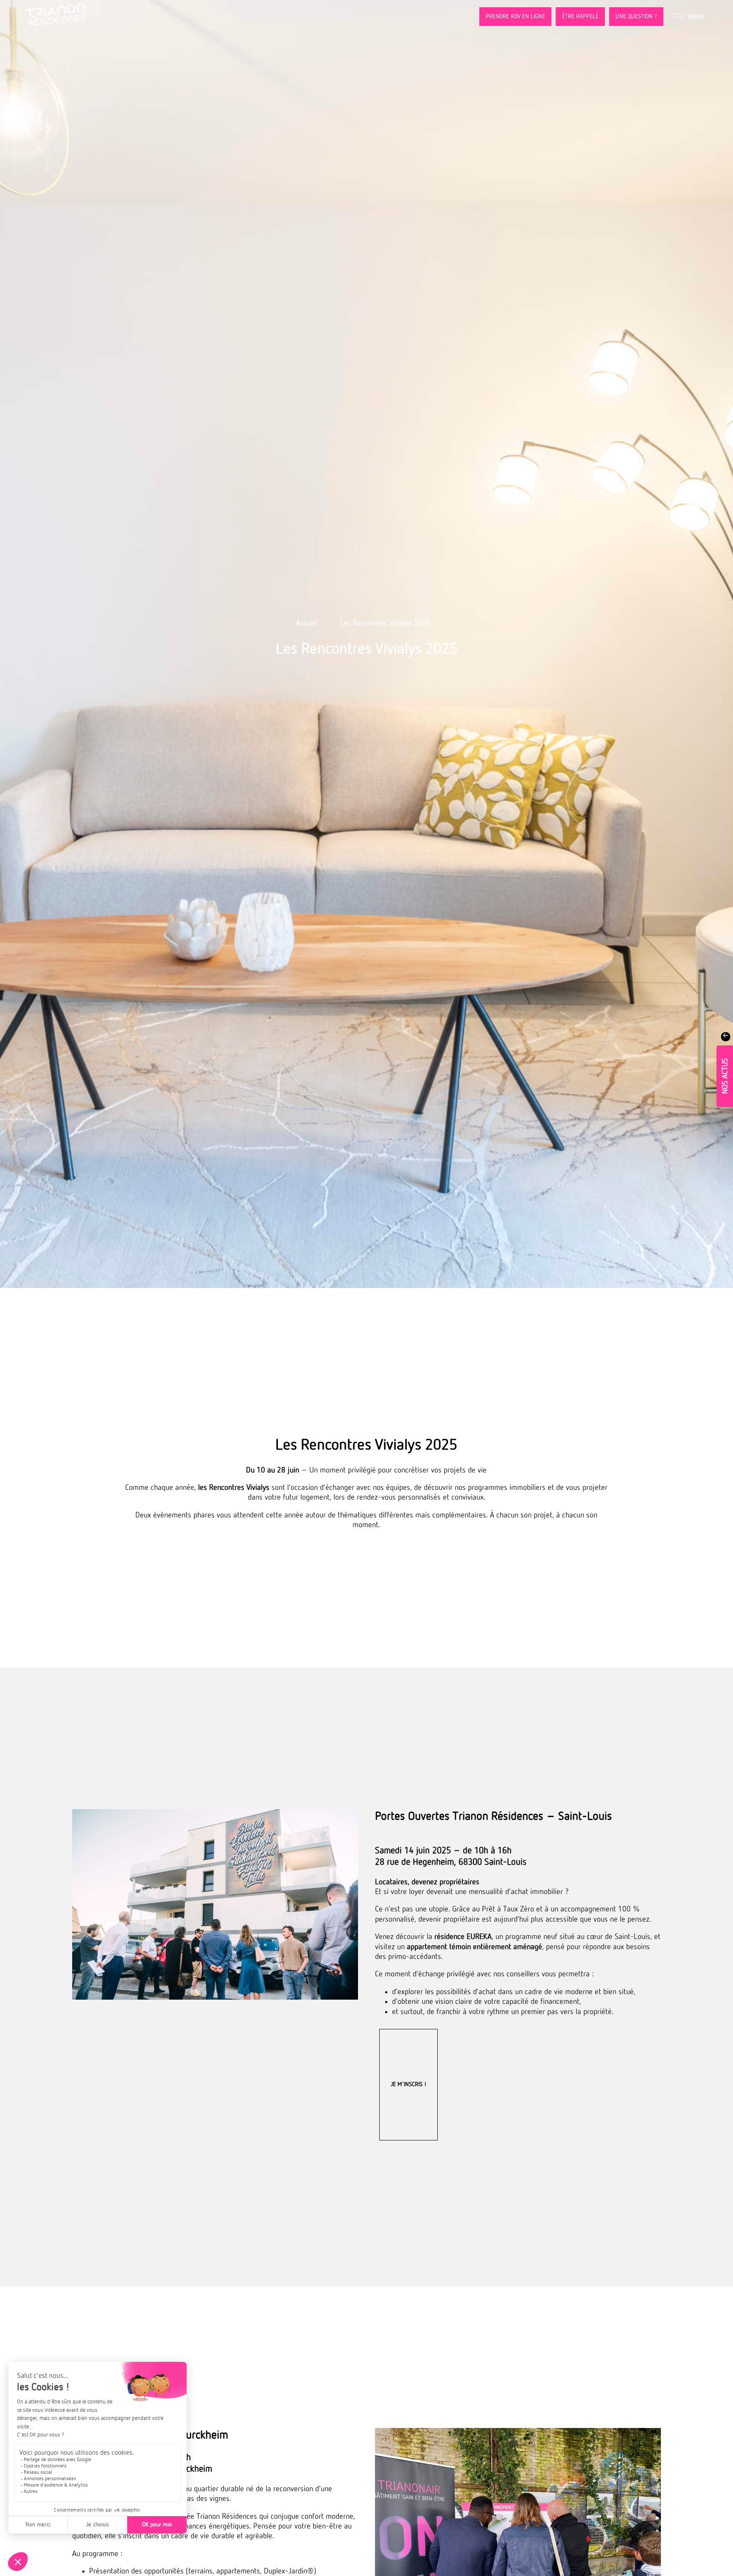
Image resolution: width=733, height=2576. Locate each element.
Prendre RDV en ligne (515, 17)
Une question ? (636, 17)
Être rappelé (580, 17)
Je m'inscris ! (408, 2084)
